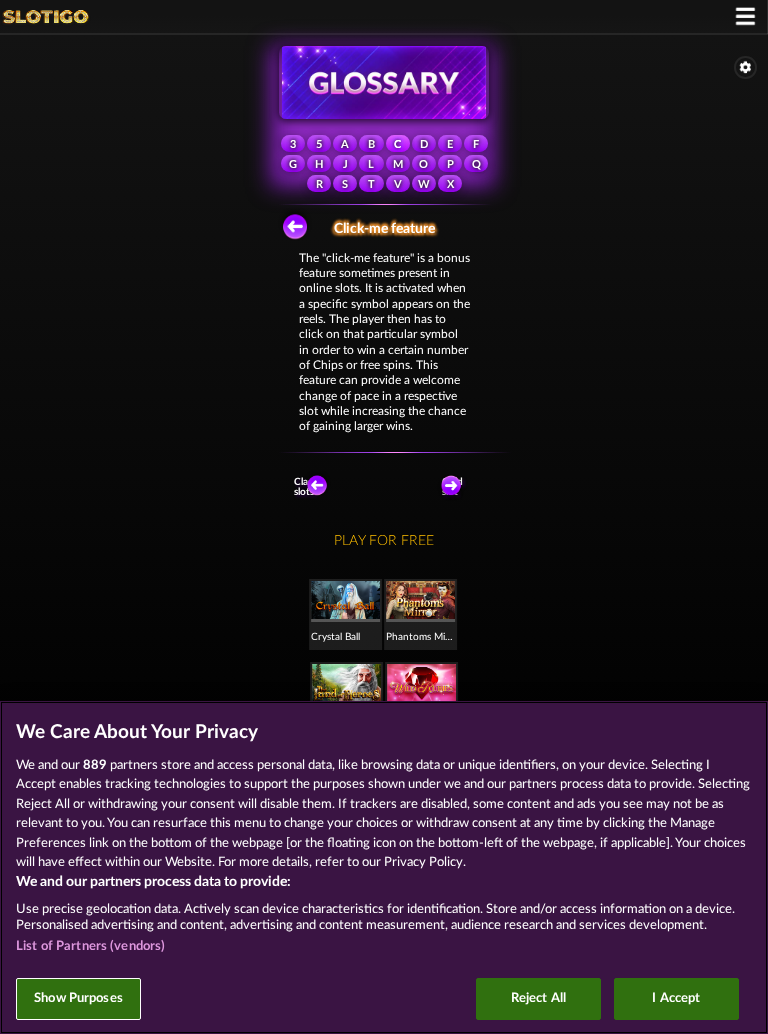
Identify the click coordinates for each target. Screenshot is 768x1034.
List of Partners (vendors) (90, 946)
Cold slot (452, 487)
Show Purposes (78, 998)
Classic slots (309, 487)
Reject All (538, 998)
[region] (384, 867)
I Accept (676, 998)
